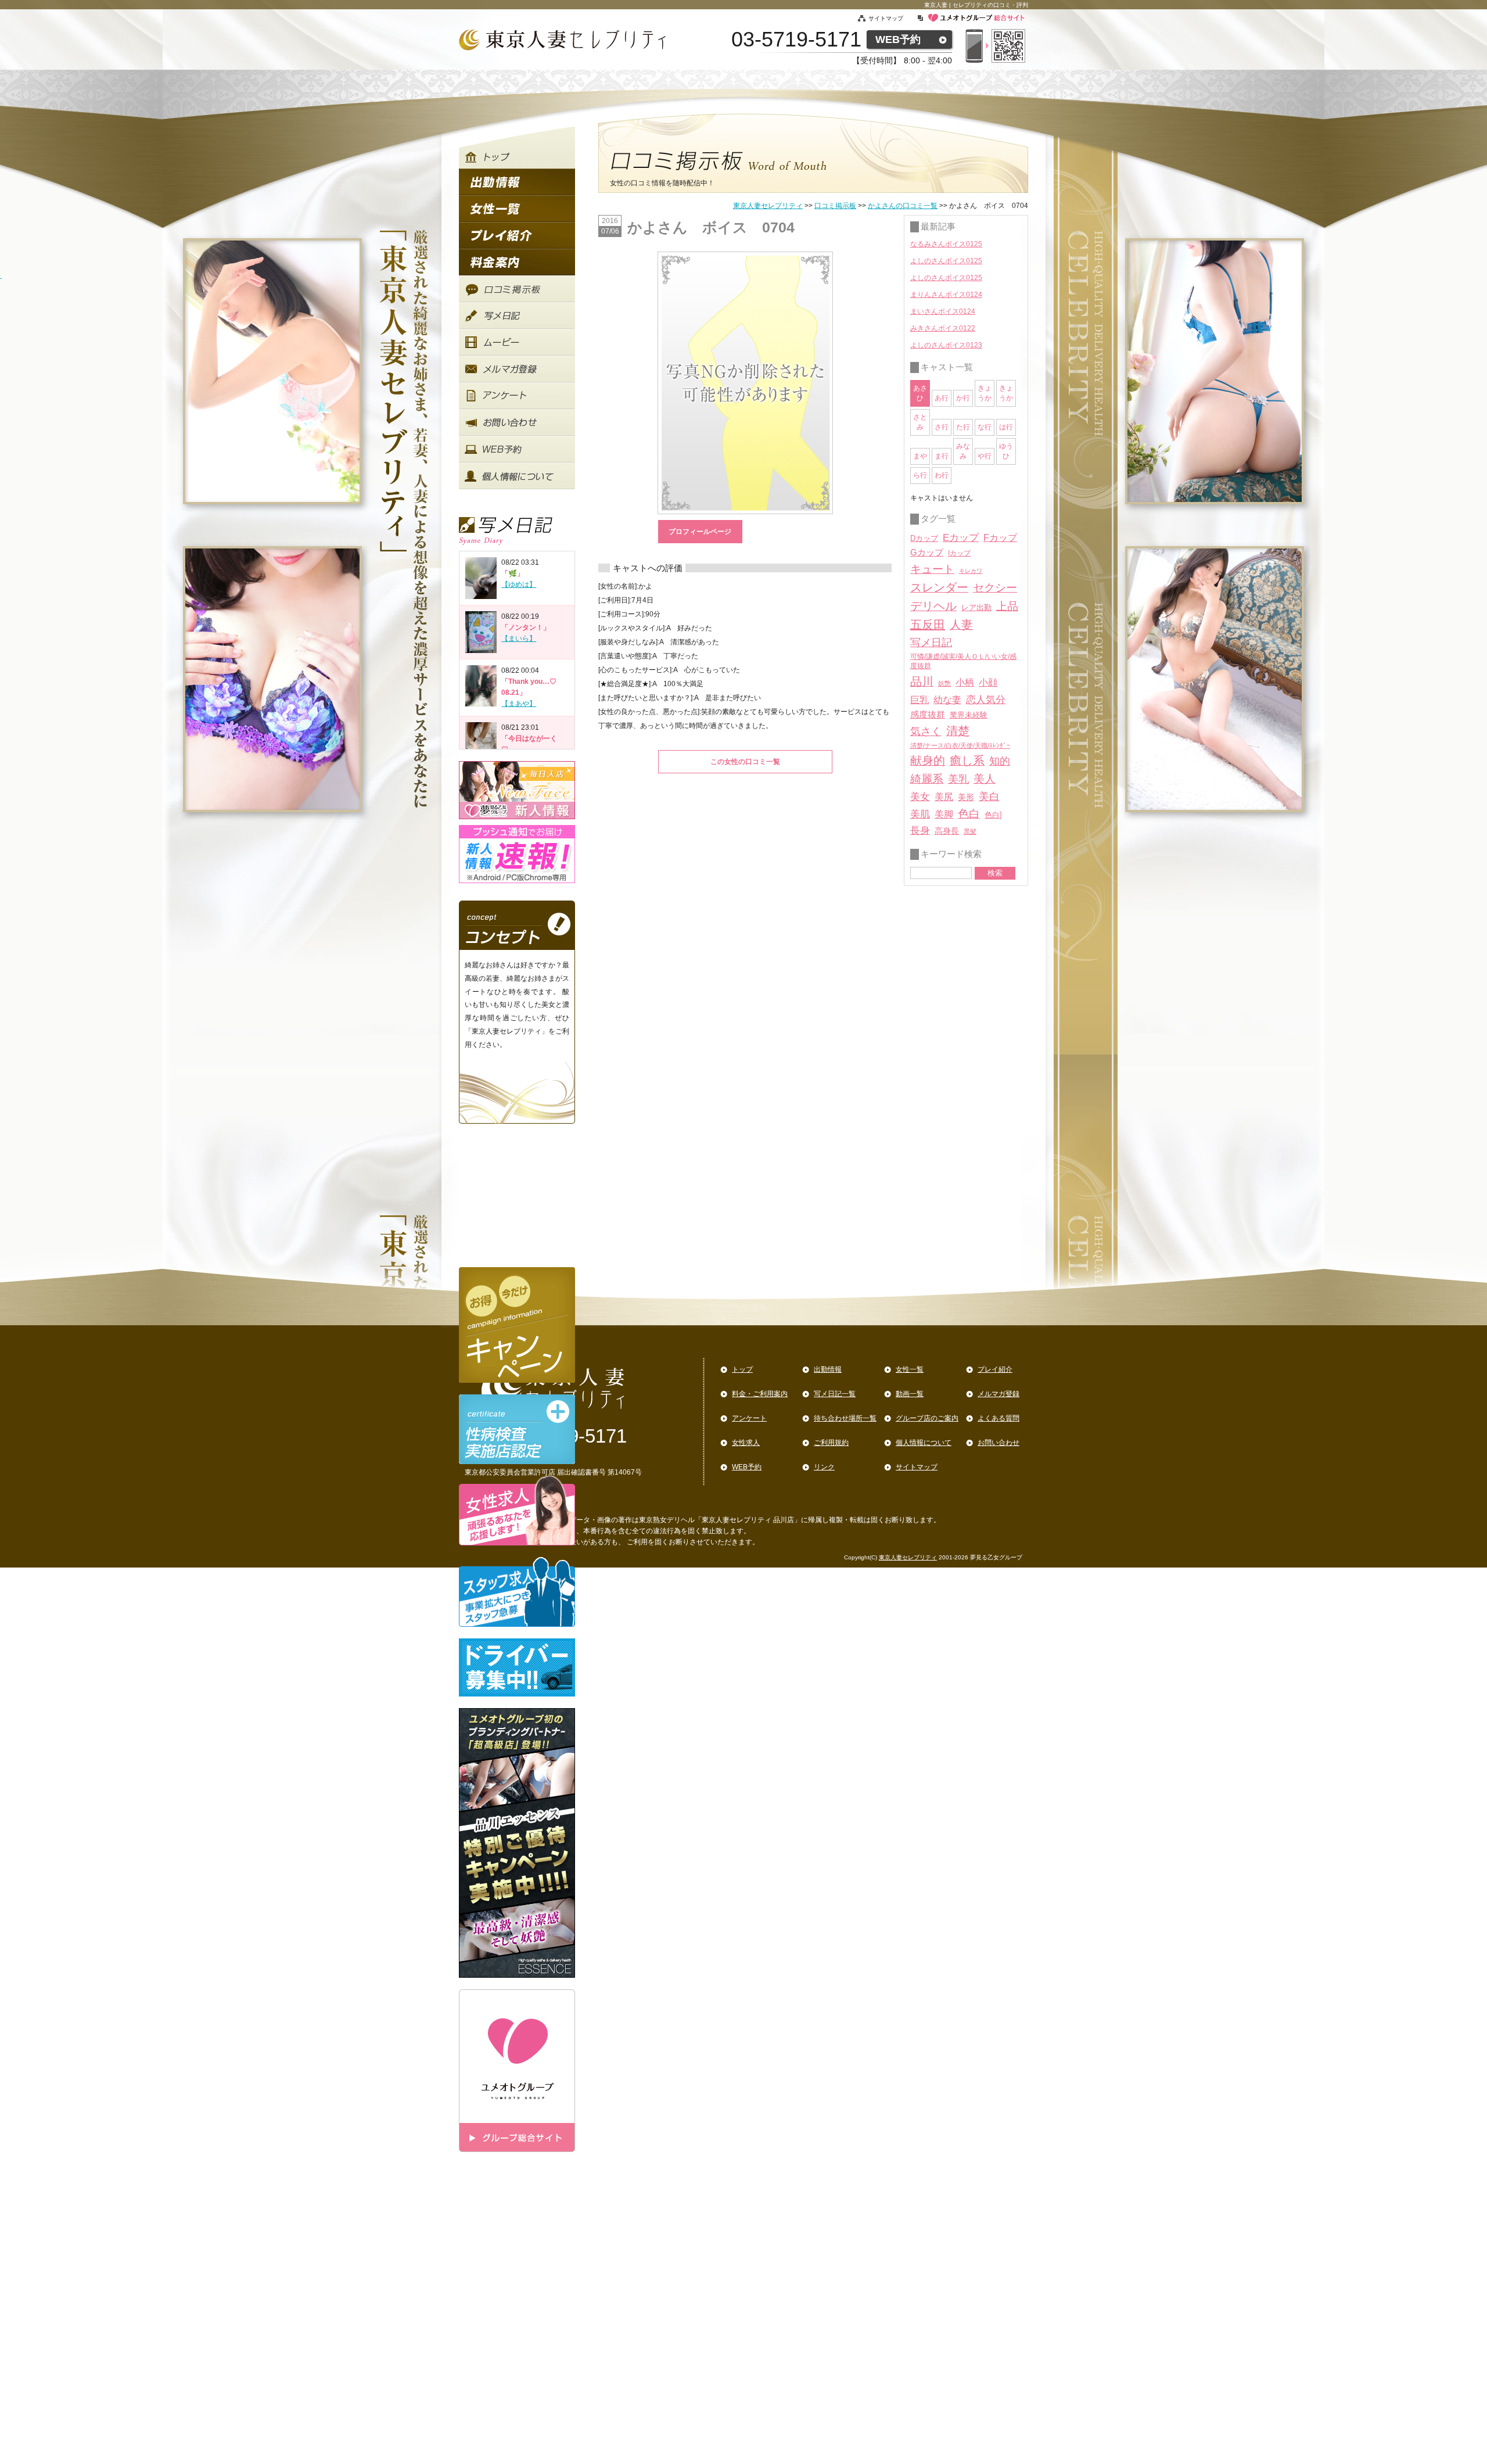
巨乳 (920, 700)
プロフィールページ (700, 532)
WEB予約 (898, 40)
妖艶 (944, 683)
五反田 (928, 625)
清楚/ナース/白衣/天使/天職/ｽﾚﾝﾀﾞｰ (960, 745)
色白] (993, 815)
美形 (966, 797)
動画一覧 (910, 1394)
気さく (926, 731)
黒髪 (970, 831)
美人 (985, 779)
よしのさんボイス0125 (946, 261)
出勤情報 (828, 1369)
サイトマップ (892, 18)
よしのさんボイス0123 (946, 345)
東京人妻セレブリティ (768, 206)
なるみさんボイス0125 (946, 244)
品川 (922, 682)
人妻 (961, 625)
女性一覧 (910, 1369)
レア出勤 (976, 607)
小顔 (988, 682)
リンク (824, 1467)
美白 (989, 797)
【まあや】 (519, 704)
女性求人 (746, 1443)
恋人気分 (986, 700)
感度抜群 (928, 715)
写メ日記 (931, 643)
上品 (1007, 606)
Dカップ (924, 538)
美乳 (958, 779)
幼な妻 (947, 700)
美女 (920, 797)
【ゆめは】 (519, 584)
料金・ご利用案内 (760, 1394)
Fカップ (1000, 537)
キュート (932, 569)
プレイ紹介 (995, 1369)
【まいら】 (519, 639)
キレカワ (971, 571)
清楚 (958, 731)
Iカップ (959, 553)
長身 (920, 831)
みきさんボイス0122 (943, 328)
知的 (1000, 761)
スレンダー (939, 587)
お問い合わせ (998, 1443)
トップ (742, 1369)
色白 (969, 814)
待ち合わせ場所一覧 (845, 1418)
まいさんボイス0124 (943, 311)
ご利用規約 (831, 1443)
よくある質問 (998, 1418)
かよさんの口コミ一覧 (903, 206)
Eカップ (961, 538)
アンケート (749, 1418)
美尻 (944, 797)
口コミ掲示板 (835, 206)
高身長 (947, 831)
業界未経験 (969, 715)
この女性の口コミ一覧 (745, 762)
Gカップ (927, 553)
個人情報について (924, 1443)
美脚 (944, 814)
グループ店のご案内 (927, 1418)
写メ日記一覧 (835, 1394)
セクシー (995, 587)
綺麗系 (927, 779)
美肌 (920, 814)
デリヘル (933, 606)
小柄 (965, 682)
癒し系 (967, 761)
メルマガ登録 (998, 1394)
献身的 (928, 761)
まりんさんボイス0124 (946, 295)
